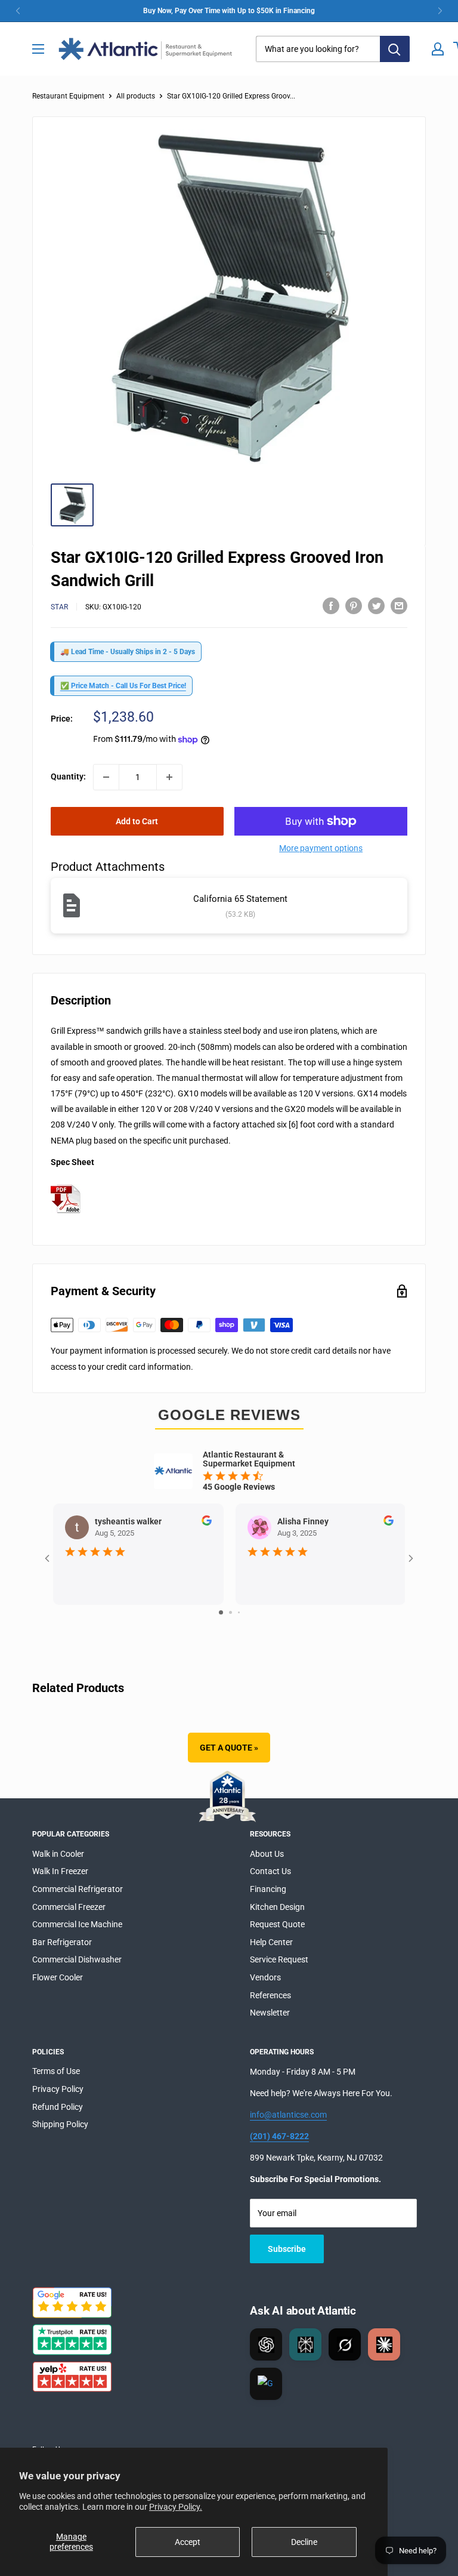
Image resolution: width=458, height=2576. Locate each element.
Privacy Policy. (176, 2507)
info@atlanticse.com (288, 2115)
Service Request (279, 1959)
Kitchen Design (277, 1907)
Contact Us (270, 1871)
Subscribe (287, 2249)
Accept (188, 2542)
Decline (304, 2542)
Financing (268, 1889)
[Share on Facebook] (331, 605)
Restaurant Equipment (68, 96)
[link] (229, 11)
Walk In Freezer (60, 1871)
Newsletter (270, 2013)
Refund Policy (58, 2107)
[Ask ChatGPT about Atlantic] (266, 2344)
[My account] (438, 49)
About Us (267, 1854)
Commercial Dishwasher (77, 1959)
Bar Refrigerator (62, 1942)
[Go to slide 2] (230, 1612)
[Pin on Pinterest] (354, 605)
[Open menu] (38, 49)
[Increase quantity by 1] (169, 777)
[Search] (395, 49)
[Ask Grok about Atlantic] (345, 2344)
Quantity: (68, 777)
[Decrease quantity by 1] (106, 777)
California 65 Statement (240, 899)
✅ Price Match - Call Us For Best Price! (123, 686)
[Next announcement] (440, 11)
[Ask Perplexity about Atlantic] (305, 2344)
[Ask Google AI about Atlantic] (266, 2384)
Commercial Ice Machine (77, 1924)
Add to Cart (137, 821)
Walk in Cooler (58, 1854)
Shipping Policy (60, 2124)
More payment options (321, 848)
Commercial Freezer (69, 1907)
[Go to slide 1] (221, 1612)
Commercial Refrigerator (78, 1889)
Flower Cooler (58, 1977)
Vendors (265, 1977)
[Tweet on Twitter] (376, 605)
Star (59, 607)
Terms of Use (56, 2071)
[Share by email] (399, 605)
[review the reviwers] (206, 1523)
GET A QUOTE (229, 1748)
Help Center (271, 1942)
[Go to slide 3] (239, 1612)
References (270, 1995)
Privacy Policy (58, 2089)
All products (136, 96)
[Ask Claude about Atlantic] (384, 2344)
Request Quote (277, 1924)
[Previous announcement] (18, 11)
